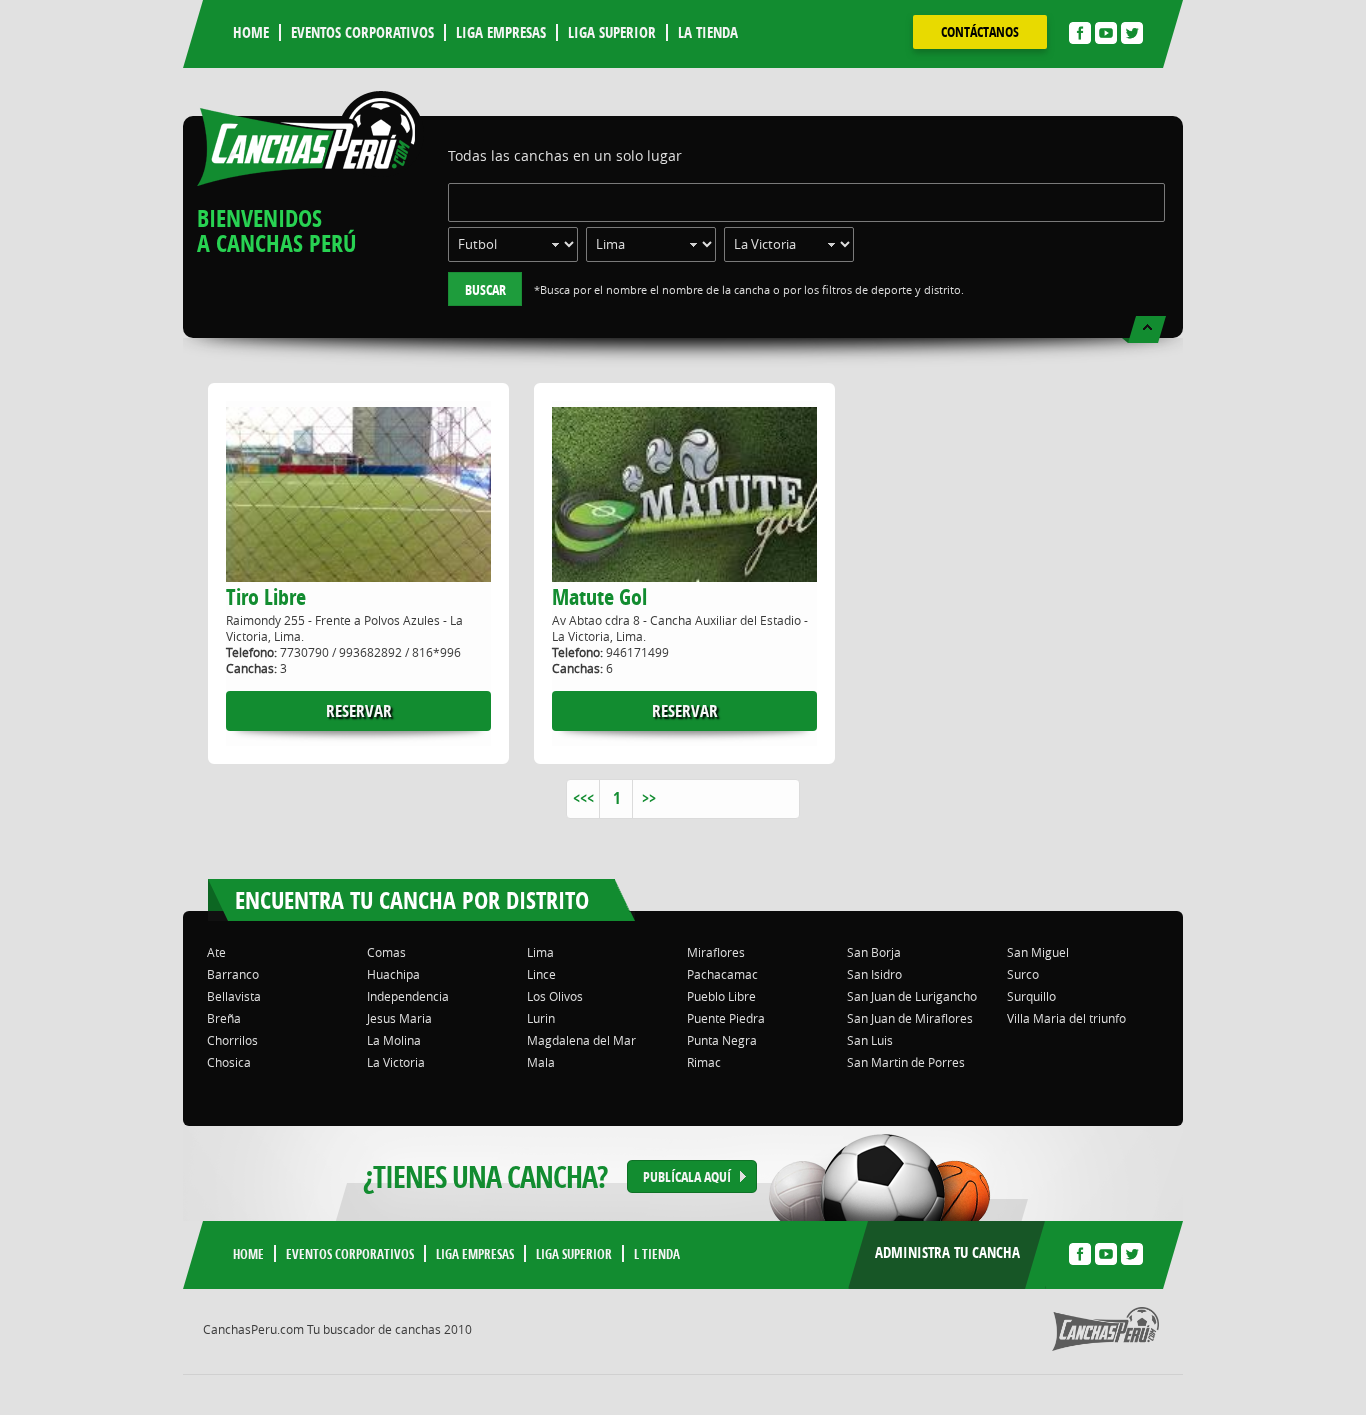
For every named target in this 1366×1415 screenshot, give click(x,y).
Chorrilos (232, 1040)
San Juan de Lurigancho (912, 996)
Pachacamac (722, 974)
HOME (251, 32)
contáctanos (980, 31)
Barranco (233, 974)
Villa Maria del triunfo (1066, 1018)
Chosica (229, 1062)
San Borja (874, 952)
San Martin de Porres (906, 1062)
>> (649, 798)
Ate (216, 952)
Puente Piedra (726, 1018)
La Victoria (396, 1062)
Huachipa (393, 974)
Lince (541, 974)
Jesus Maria (399, 1018)
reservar (359, 710)
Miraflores (716, 952)
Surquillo (1031, 996)
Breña (224, 1018)
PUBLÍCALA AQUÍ (687, 1176)
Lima (540, 952)
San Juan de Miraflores (910, 1018)
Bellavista (234, 996)
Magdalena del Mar (581, 1040)
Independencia (408, 996)
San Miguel (1038, 952)
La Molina (394, 1040)
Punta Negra (722, 1040)
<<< (583, 798)
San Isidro (874, 974)
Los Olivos (555, 996)
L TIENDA (657, 1254)
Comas (386, 952)
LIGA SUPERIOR (612, 32)
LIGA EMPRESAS (501, 32)
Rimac (704, 1062)
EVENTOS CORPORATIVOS (362, 32)
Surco (1023, 974)
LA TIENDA (708, 32)
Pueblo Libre (721, 996)
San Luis (870, 1040)
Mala (541, 1062)
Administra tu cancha (947, 1252)
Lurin (541, 1018)
